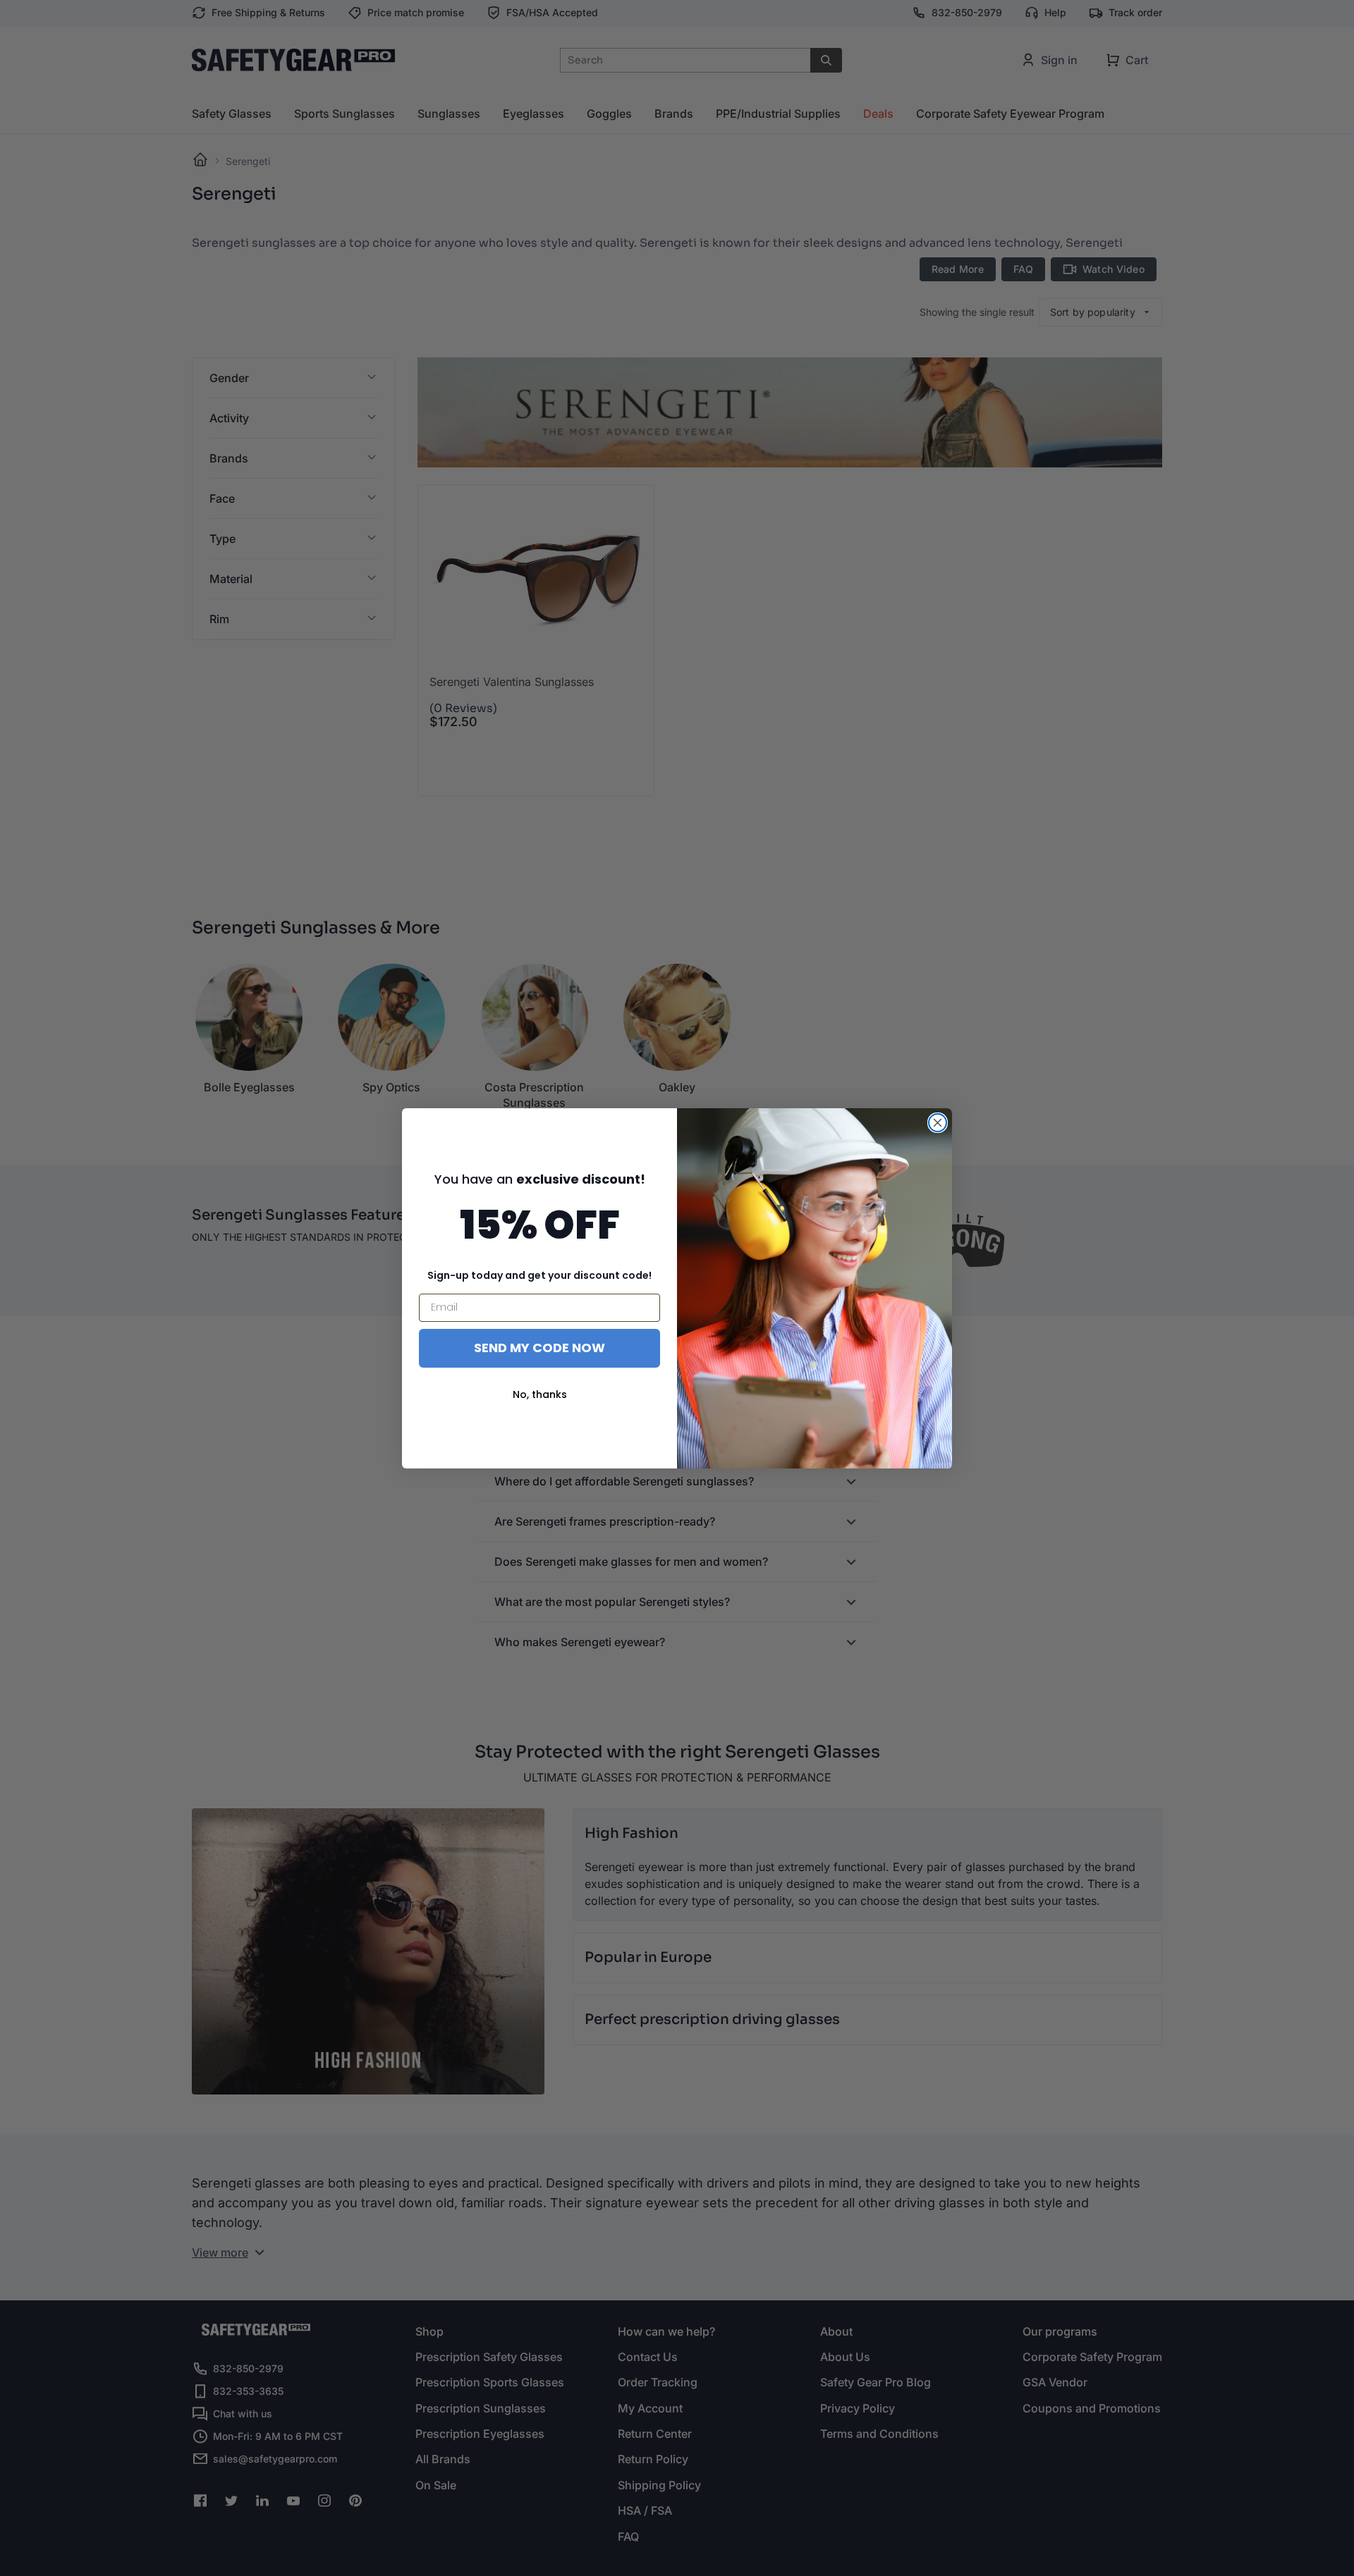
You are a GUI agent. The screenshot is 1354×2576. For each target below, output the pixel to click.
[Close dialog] (938, 1123)
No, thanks (540, 1394)
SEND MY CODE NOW (539, 1348)
